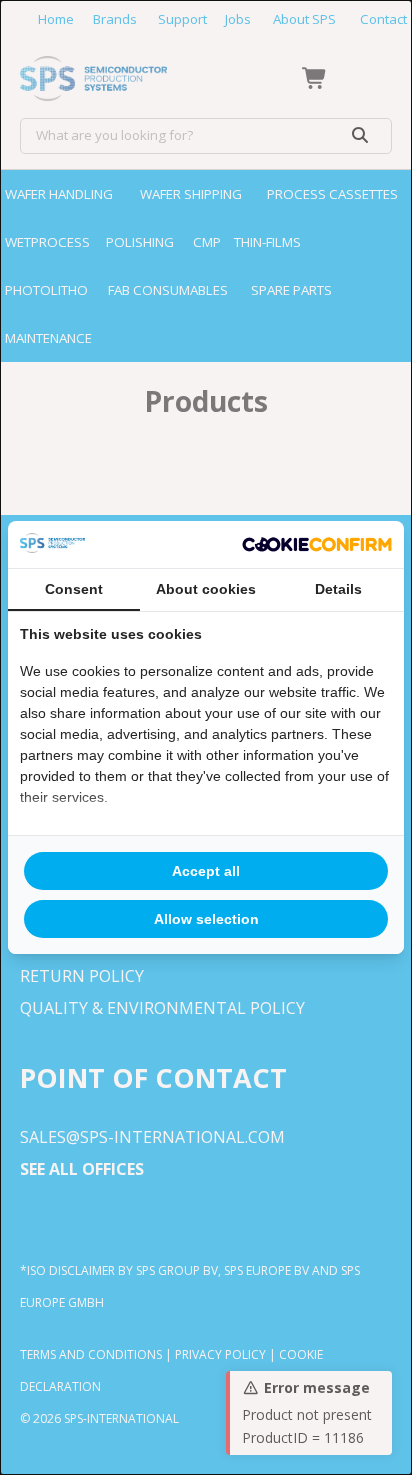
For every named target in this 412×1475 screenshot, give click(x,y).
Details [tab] (338, 589)
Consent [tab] (74, 589)
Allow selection (206, 919)
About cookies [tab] (206, 589)
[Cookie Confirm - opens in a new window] (317, 545)
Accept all (206, 871)
